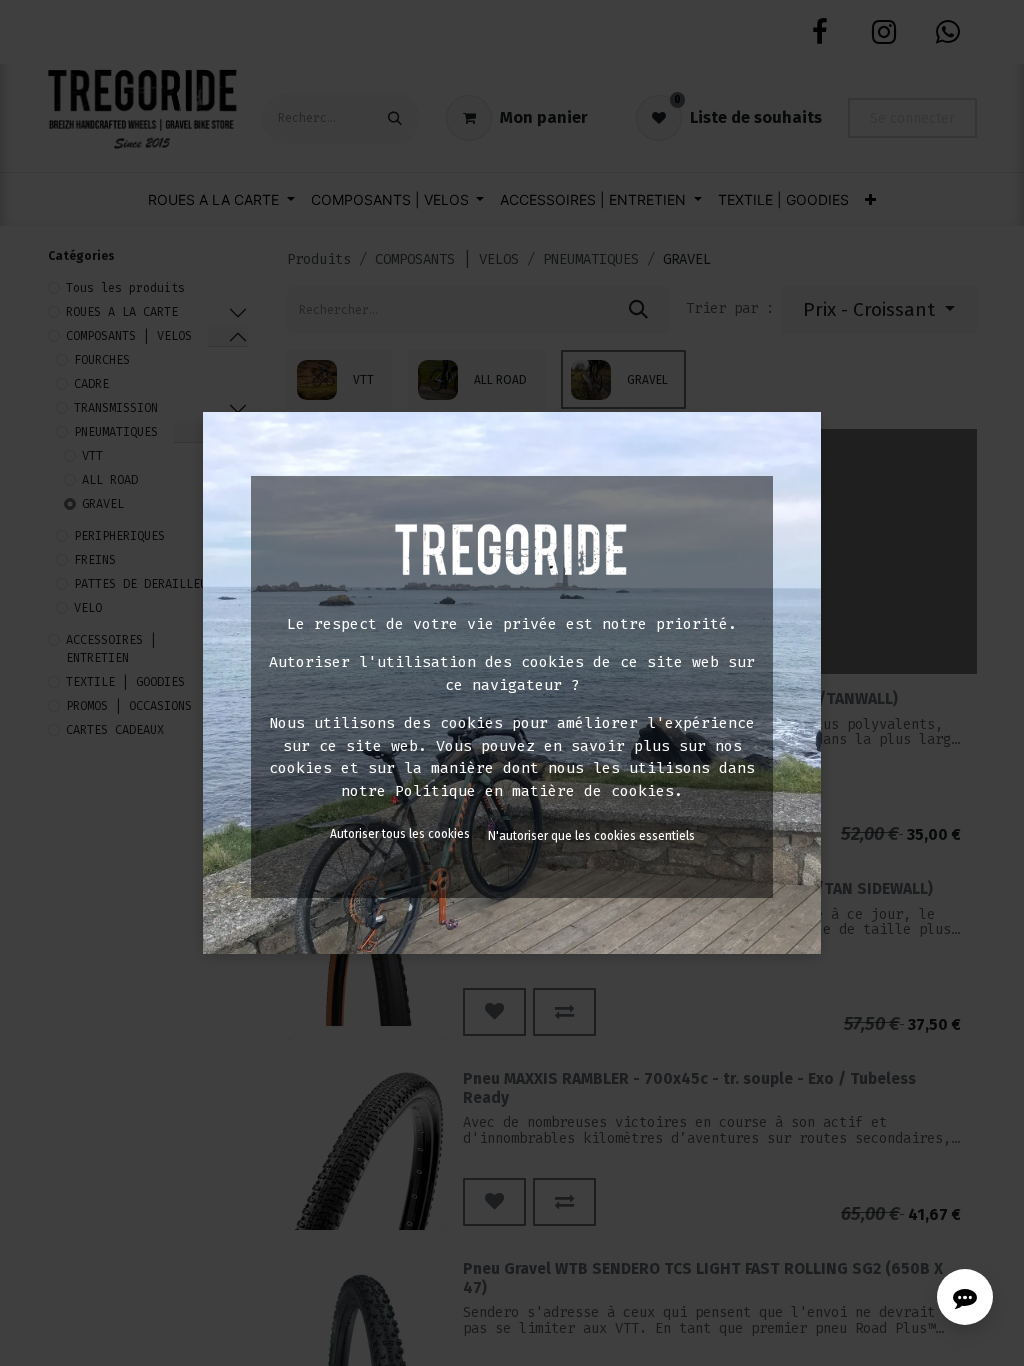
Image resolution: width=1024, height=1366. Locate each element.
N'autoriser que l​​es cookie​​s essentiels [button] (591, 836)
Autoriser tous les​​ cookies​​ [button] (400, 834)
